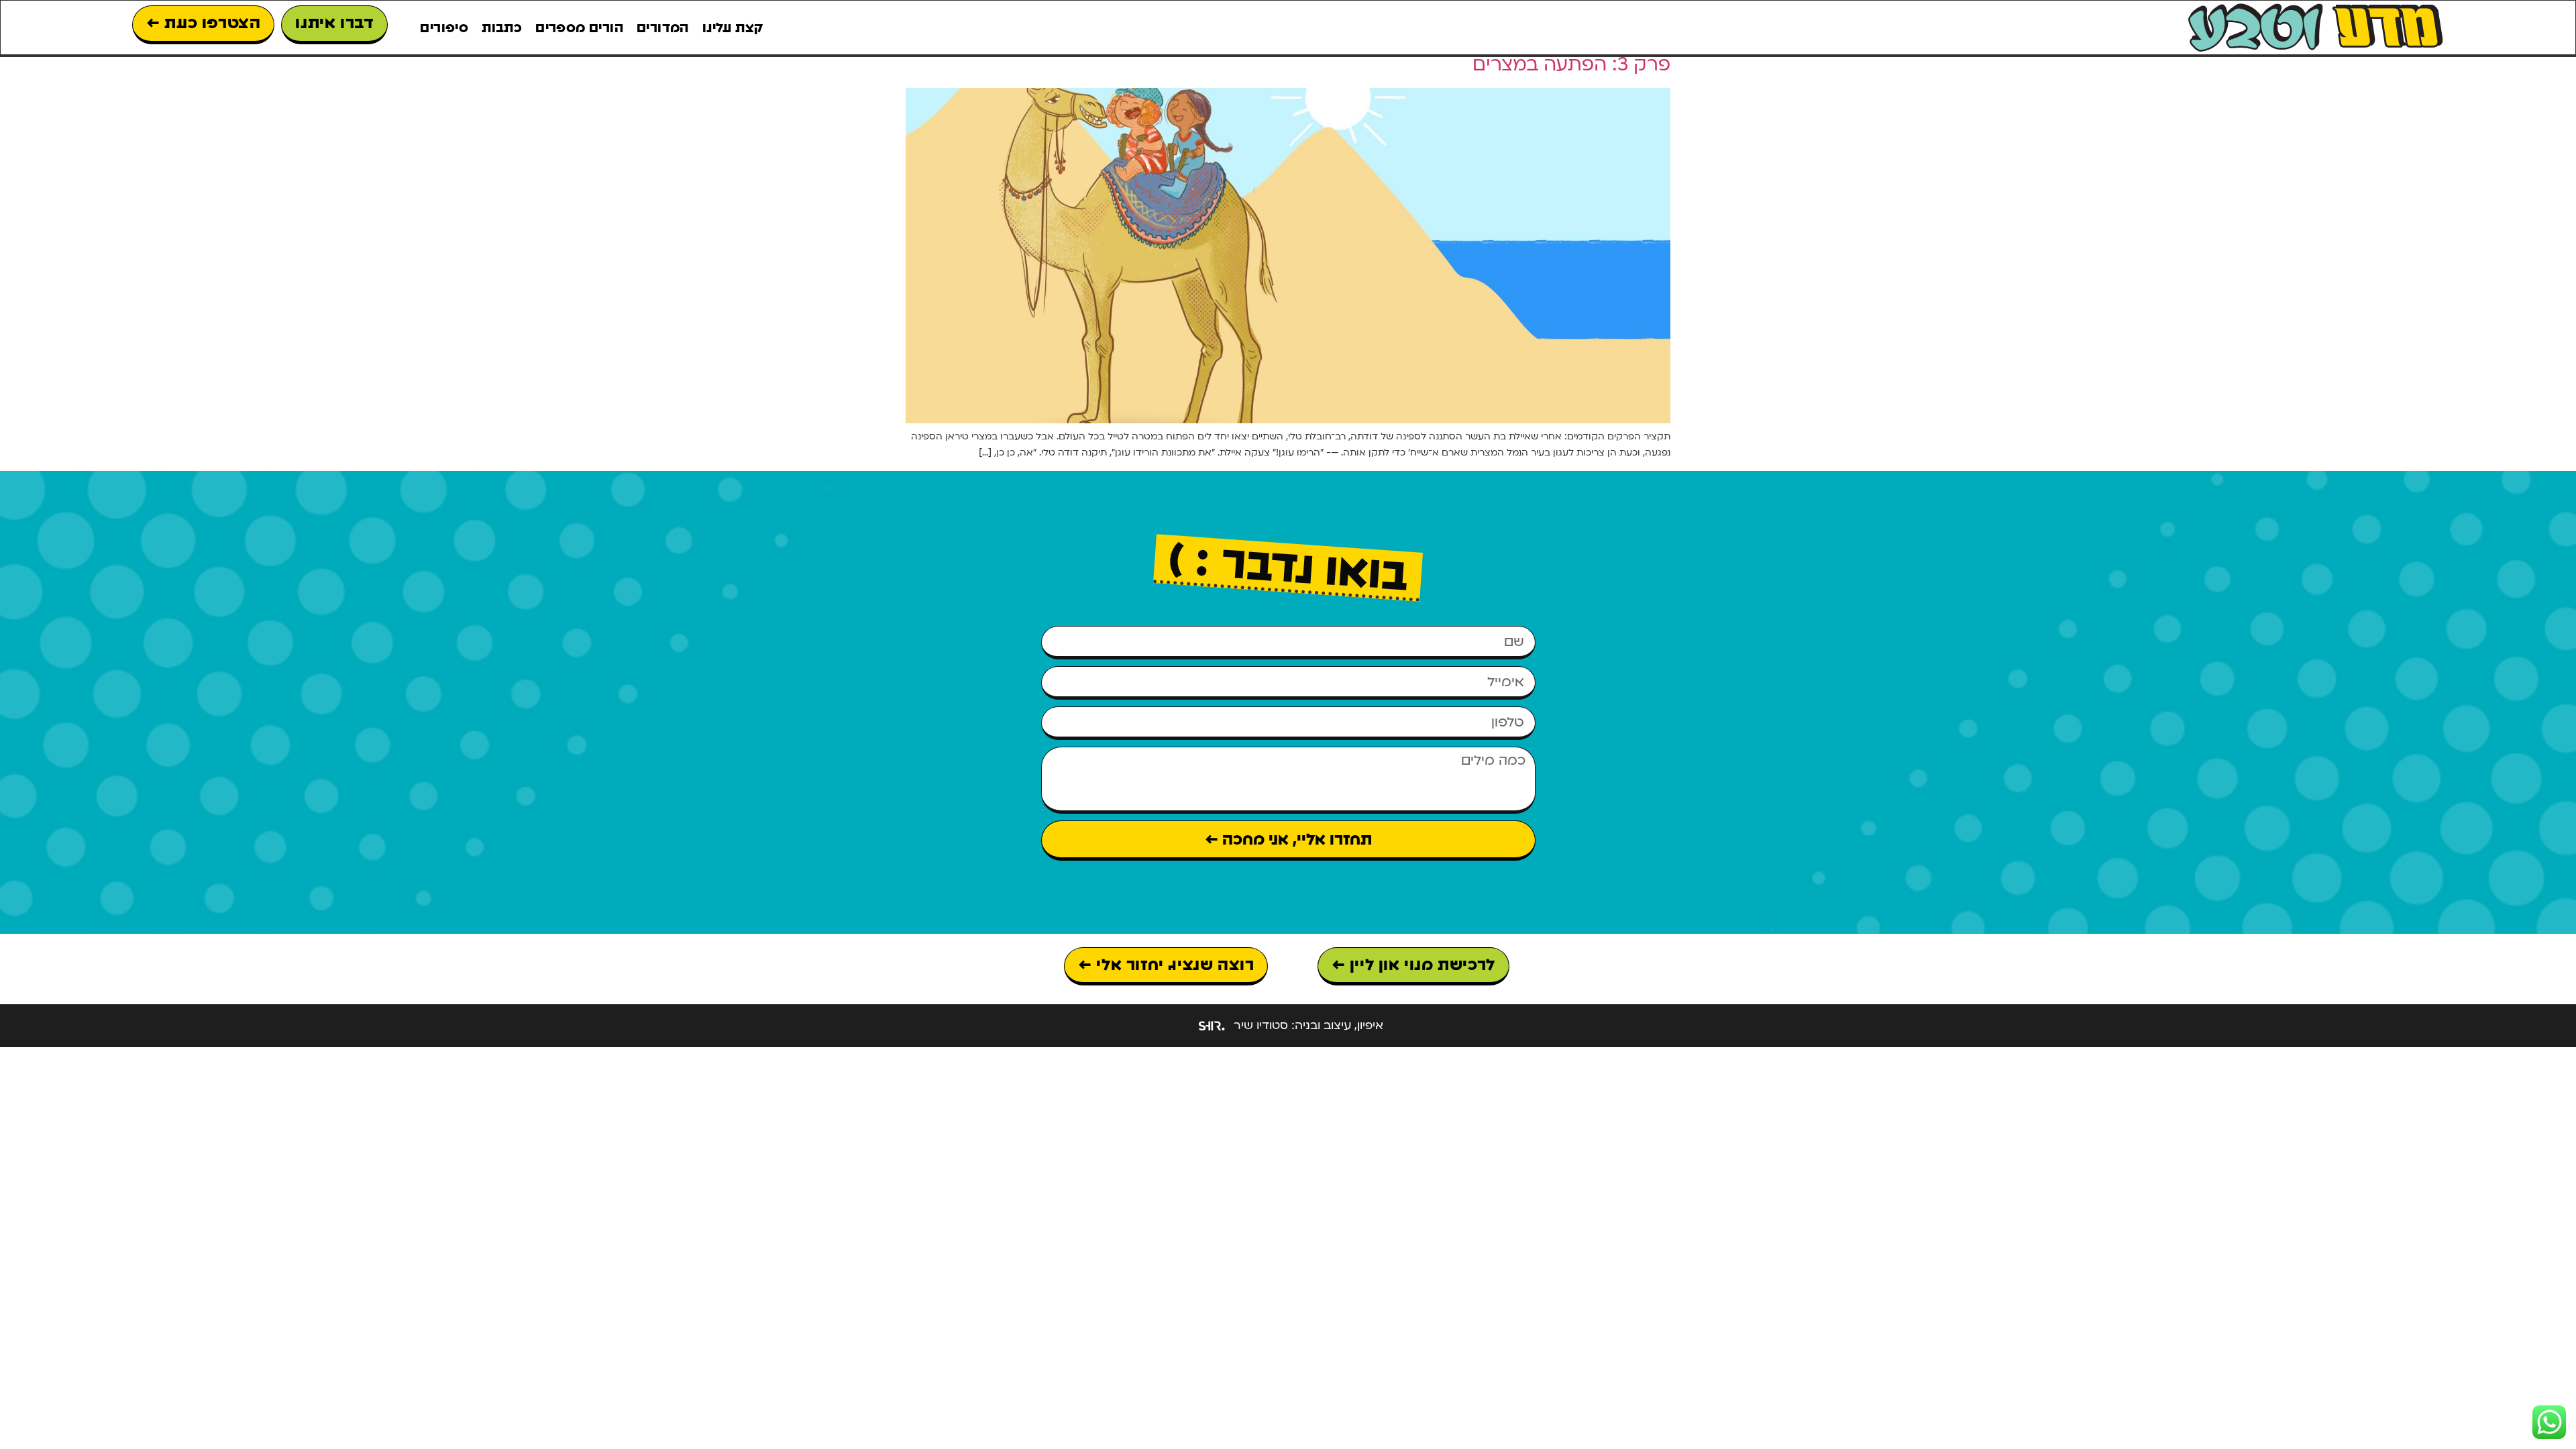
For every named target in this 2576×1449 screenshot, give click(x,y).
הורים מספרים (579, 28)
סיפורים (444, 28)
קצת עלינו (733, 28)
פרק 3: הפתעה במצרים (1571, 64)
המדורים (663, 28)
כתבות (502, 28)
